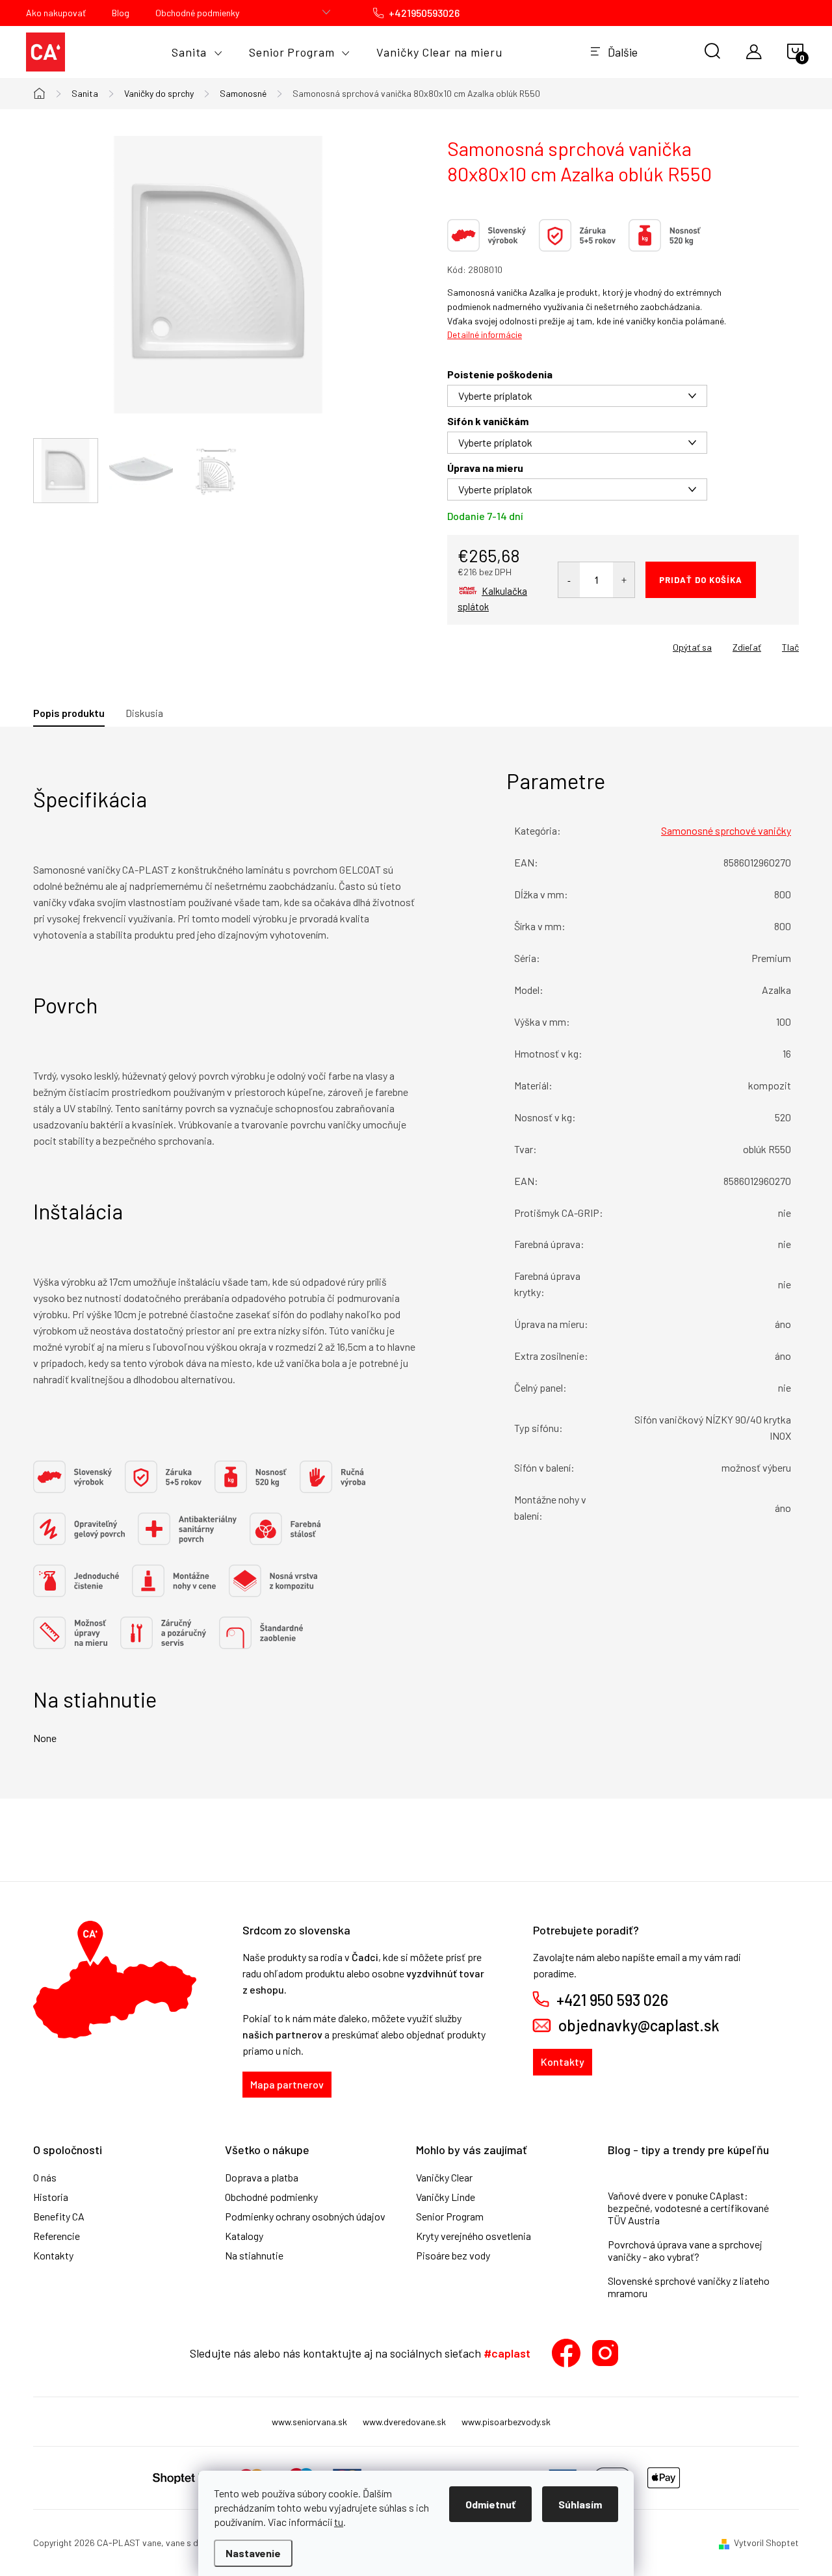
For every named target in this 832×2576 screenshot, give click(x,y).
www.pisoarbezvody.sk (506, 2422)
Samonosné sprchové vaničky (726, 830)
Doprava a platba (262, 2178)
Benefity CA (59, 2217)
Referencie (57, 2236)
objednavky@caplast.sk (639, 2025)
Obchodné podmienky (197, 13)
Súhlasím (580, 2504)
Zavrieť (538, 643)
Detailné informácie (485, 334)
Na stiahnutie (254, 2256)
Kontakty (563, 2062)
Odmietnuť (490, 2504)
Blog (121, 13)
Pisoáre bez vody (453, 2256)
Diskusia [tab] (144, 713)
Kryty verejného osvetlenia (474, 2236)
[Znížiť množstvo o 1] (569, 580)
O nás (45, 2178)
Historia (51, 2197)
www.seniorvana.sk (309, 2422)
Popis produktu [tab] (69, 713)
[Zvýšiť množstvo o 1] (624, 580)
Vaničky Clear (444, 2178)
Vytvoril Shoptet (766, 2543)
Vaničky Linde (446, 2197)
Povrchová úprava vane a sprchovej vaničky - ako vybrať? (685, 2250)
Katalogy (244, 2236)
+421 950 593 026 (612, 2000)
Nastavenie (253, 2553)
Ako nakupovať (56, 13)
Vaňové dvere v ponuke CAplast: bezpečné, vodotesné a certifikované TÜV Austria (688, 2208)
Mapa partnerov (287, 2084)
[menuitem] (197, 52)
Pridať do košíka (701, 580)
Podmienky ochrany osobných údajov (305, 2217)
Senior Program (450, 2217)
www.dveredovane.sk (404, 2422)
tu (339, 2522)
